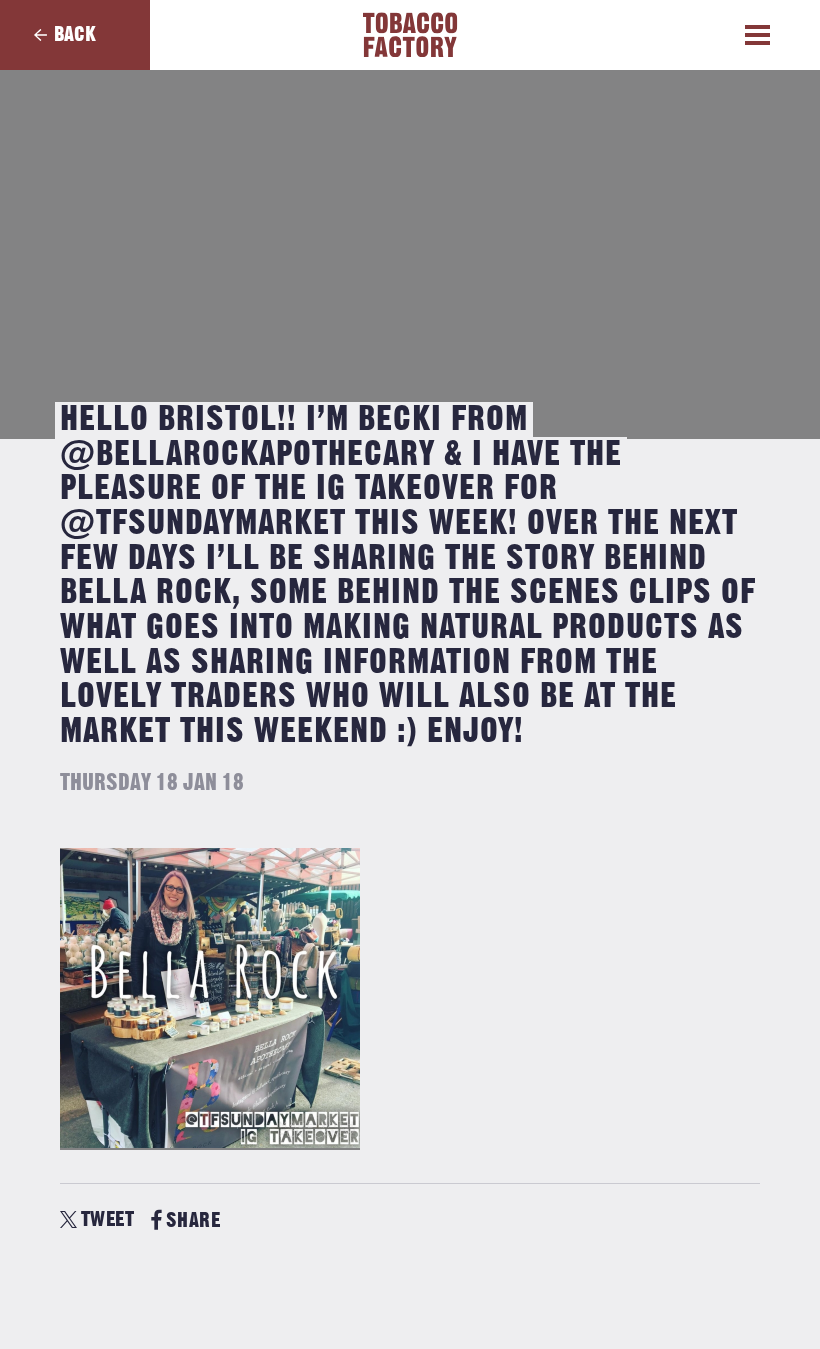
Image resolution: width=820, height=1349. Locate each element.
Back (75, 34)
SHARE (193, 1220)
